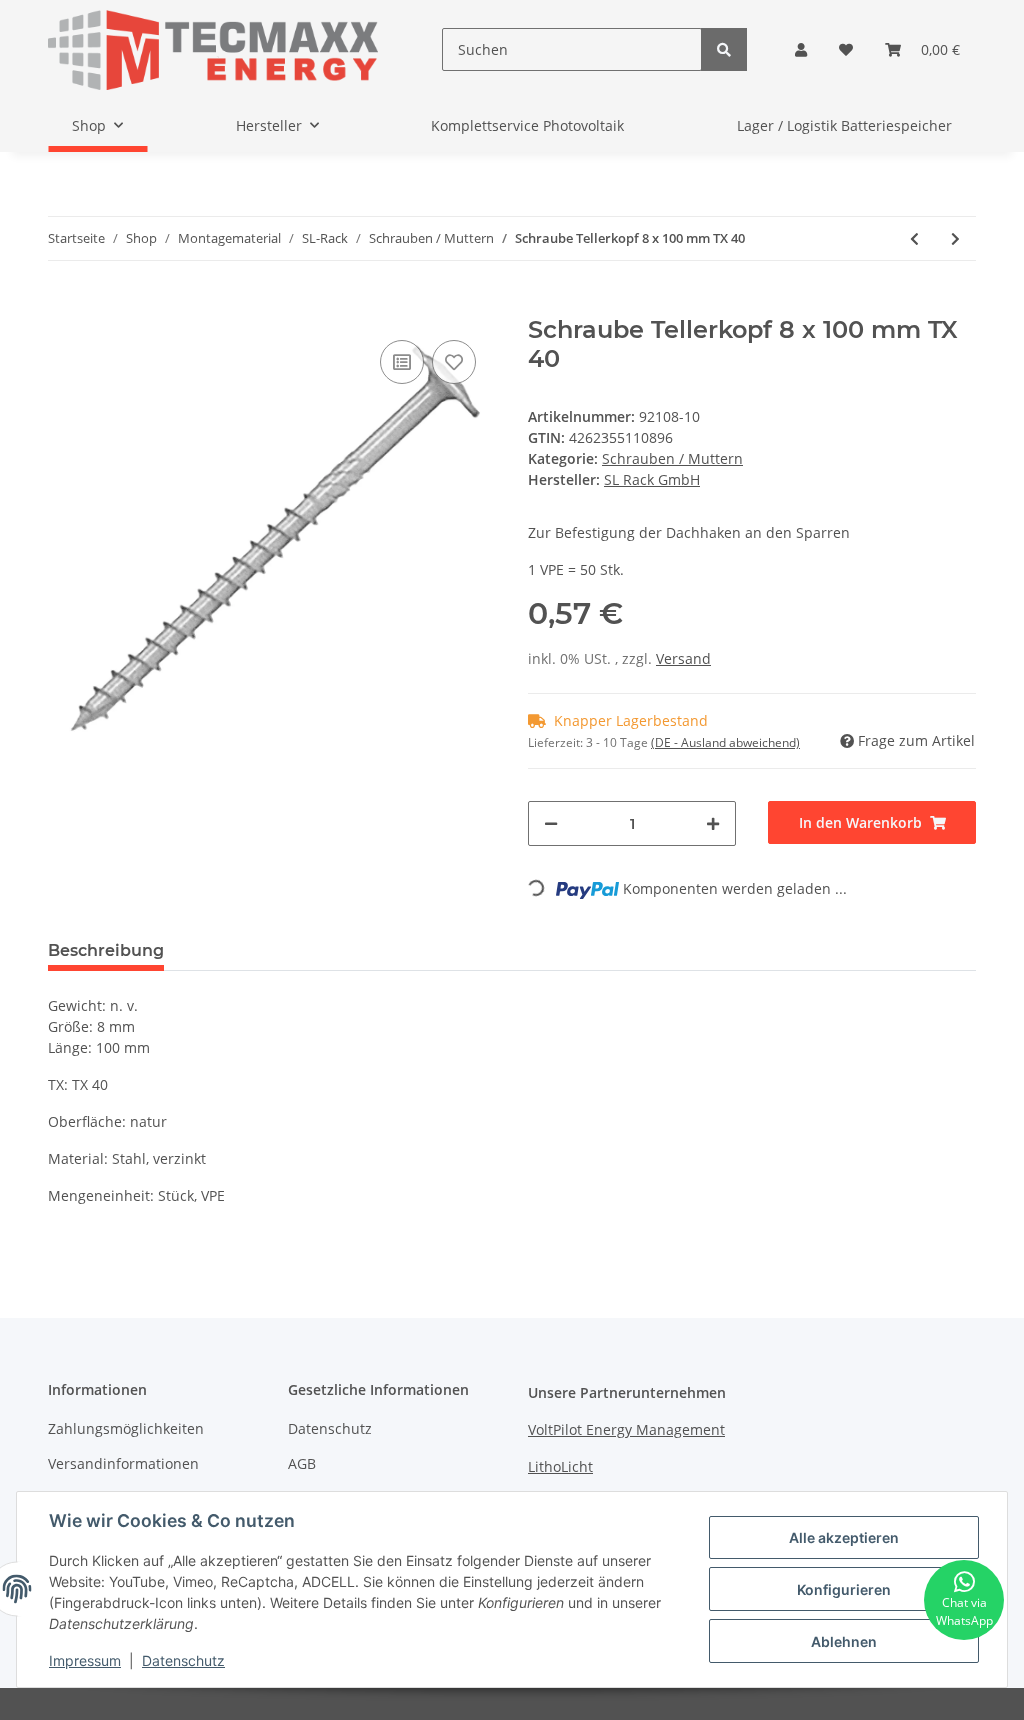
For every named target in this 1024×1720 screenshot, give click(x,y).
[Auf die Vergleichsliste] (402, 362)
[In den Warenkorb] (64, 305)
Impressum (85, 1660)
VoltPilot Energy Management (626, 1429)
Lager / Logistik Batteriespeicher (844, 125)
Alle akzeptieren (844, 1537)
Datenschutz (330, 1428)
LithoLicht (560, 1466)
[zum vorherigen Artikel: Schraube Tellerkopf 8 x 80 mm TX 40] (914, 238)
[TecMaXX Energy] (213, 49)
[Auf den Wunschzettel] (454, 362)
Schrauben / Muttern (672, 458)
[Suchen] (724, 49)
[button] (801, 49)
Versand (683, 658)
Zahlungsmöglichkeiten (126, 1428)
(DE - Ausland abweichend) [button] (725, 742)
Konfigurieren (844, 1589)
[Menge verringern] (551, 823)
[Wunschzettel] (846, 49)
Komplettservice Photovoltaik (527, 125)
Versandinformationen (123, 1463)
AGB (302, 1463)
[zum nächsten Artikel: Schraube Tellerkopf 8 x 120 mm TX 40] (955, 238)
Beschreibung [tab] (106, 950)
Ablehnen (844, 1641)
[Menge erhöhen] (713, 823)
